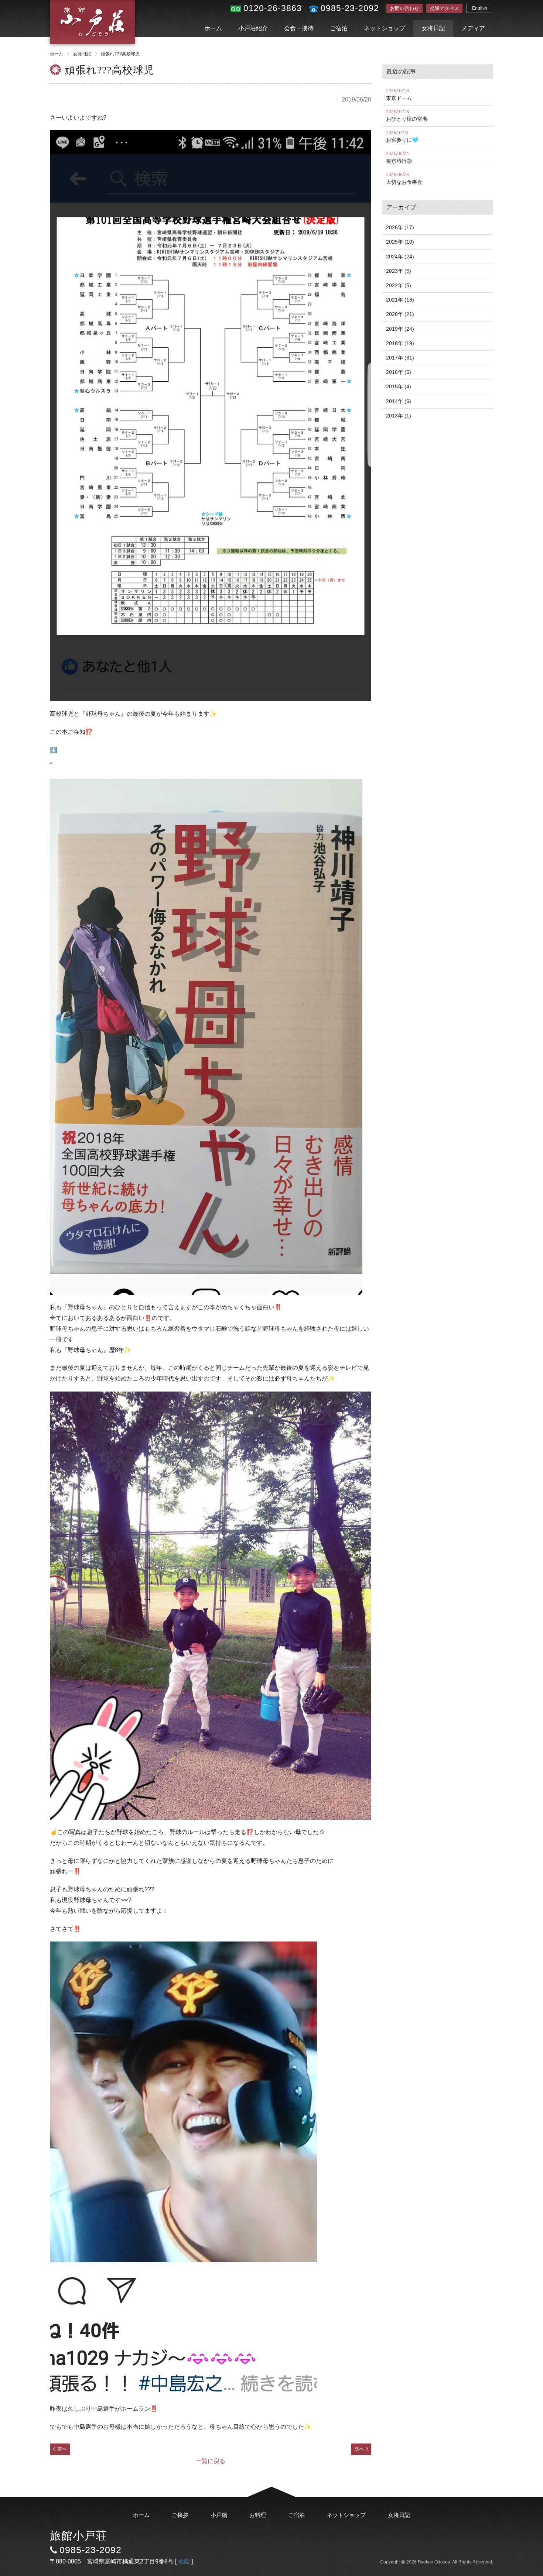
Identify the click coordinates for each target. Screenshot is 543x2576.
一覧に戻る (211, 2461)
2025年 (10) (400, 242)
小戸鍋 (219, 2515)
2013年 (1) (399, 416)
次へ (359, 2449)
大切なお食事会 (404, 178)
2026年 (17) (400, 227)
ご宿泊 (339, 28)
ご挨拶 (180, 2515)
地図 (184, 2561)
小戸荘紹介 (253, 28)
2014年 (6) (399, 401)
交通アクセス (444, 8)
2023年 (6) (399, 271)
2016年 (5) (399, 372)
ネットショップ (385, 28)
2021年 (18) (400, 300)
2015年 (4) (399, 386)
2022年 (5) (399, 285)
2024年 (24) (400, 257)
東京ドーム (399, 95)
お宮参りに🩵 (402, 137)
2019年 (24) (400, 329)
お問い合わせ (404, 8)
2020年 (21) (400, 314)
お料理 (258, 2515)
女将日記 (433, 28)
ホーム (213, 28)
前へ (62, 2449)
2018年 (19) (400, 343)
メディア (473, 28)
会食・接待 (299, 28)
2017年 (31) (400, 358)
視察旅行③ (399, 157)
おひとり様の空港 (407, 116)
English (480, 8)
